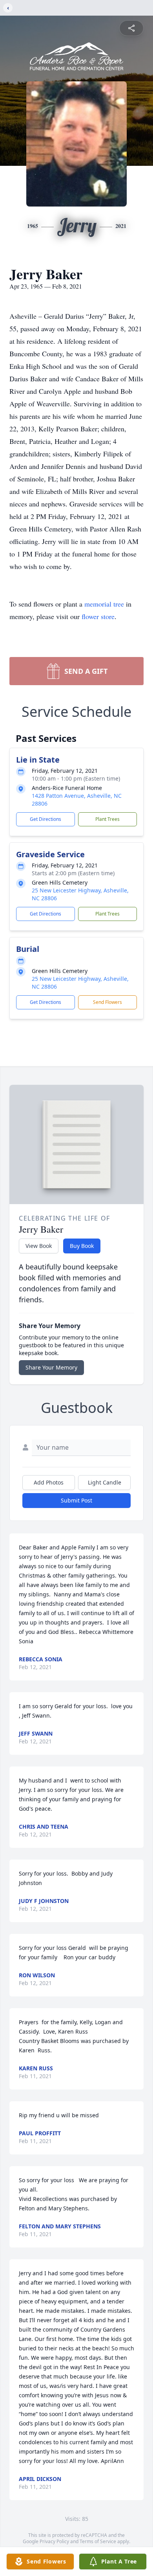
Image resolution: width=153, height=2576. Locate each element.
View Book (39, 1246)
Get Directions (46, 819)
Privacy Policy (54, 2541)
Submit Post (76, 1500)
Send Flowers (107, 1002)
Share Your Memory (51, 1367)
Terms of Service (98, 2541)
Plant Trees (107, 819)
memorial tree (104, 604)
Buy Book (82, 1246)
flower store (98, 616)
